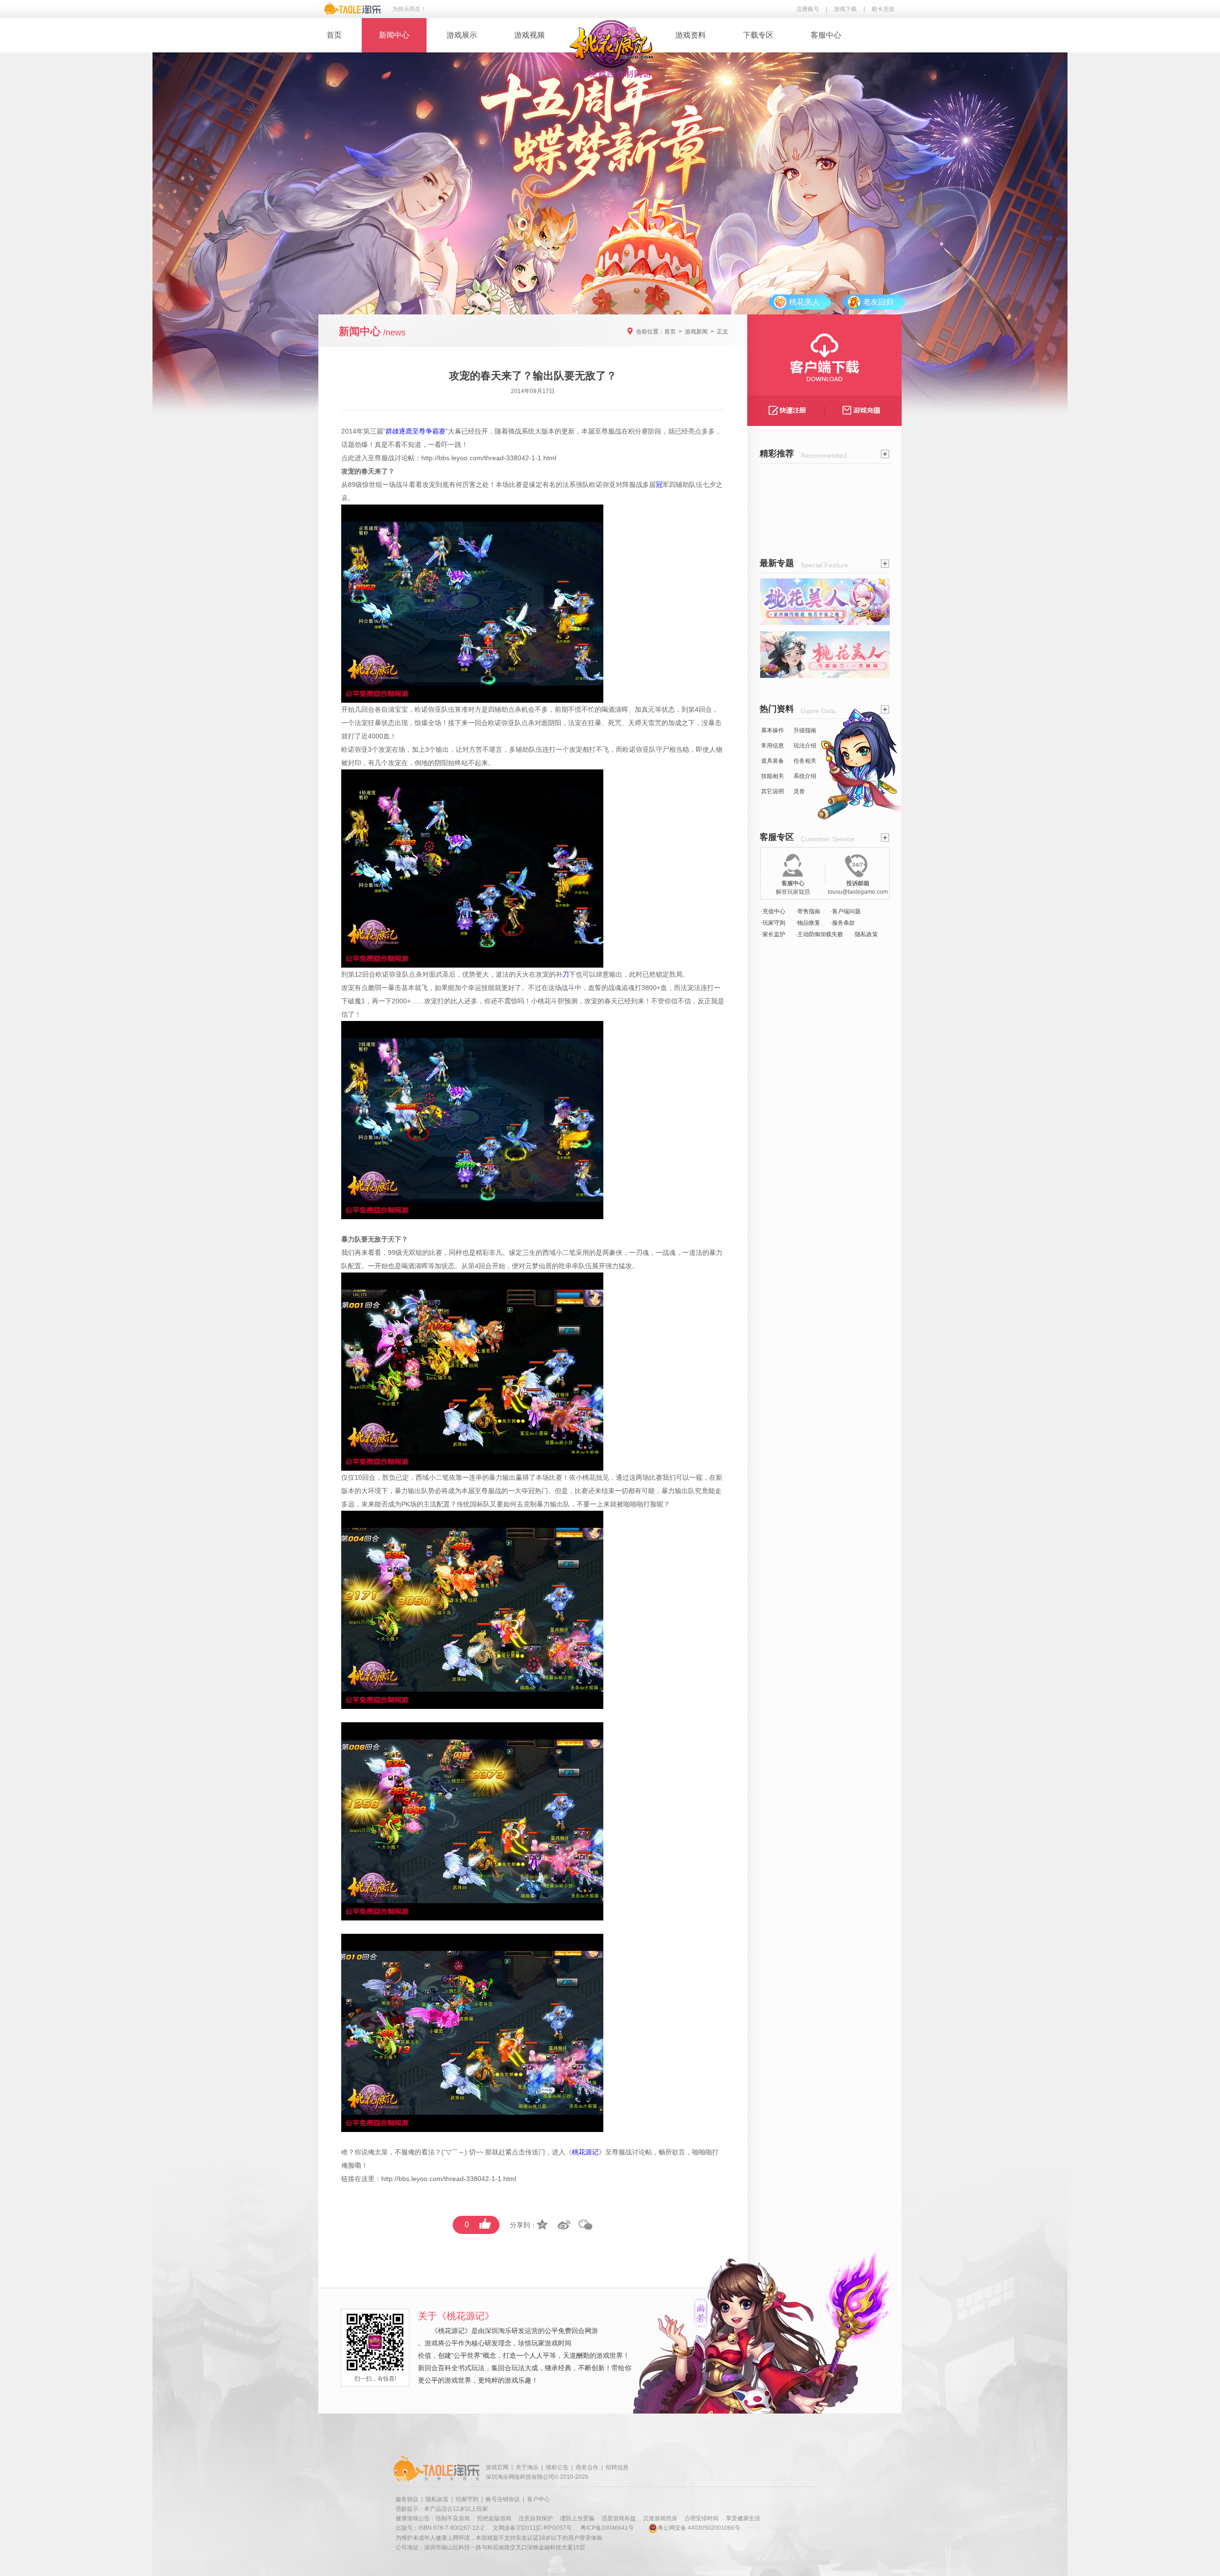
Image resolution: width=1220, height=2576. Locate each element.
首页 (334, 35)
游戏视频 (529, 35)
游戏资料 (691, 35)
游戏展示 (462, 35)
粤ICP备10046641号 (607, 2528)
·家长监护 (773, 934)
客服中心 (826, 35)
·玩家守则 (773, 923)
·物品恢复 (808, 923)
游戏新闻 (696, 332)
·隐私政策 (865, 934)
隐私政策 (437, 2499)
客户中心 (539, 2499)
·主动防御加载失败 (819, 934)
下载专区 (758, 35)
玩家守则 (467, 2499)
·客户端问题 (845, 911)
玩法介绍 (805, 746)
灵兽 (799, 791)
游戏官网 (497, 2467)
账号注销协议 (503, 2499)
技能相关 (773, 776)
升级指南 (805, 730)
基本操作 (773, 730)
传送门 (535, 2152)
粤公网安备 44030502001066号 (699, 2528)
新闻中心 (394, 35)
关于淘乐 (527, 2467)
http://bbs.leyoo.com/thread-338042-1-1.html (489, 458)
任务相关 (805, 761)
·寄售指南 (808, 911)
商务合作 (587, 2467)
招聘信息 (617, 2467)
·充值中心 (773, 911)
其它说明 (773, 791)
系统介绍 (805, 776)
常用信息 (773, 746)
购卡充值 (883, 9)
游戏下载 (845, 9)
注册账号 (808, 9)
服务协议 (407, 2499)
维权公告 (557, 2467)
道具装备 (773, 761)
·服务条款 (843, 923)
